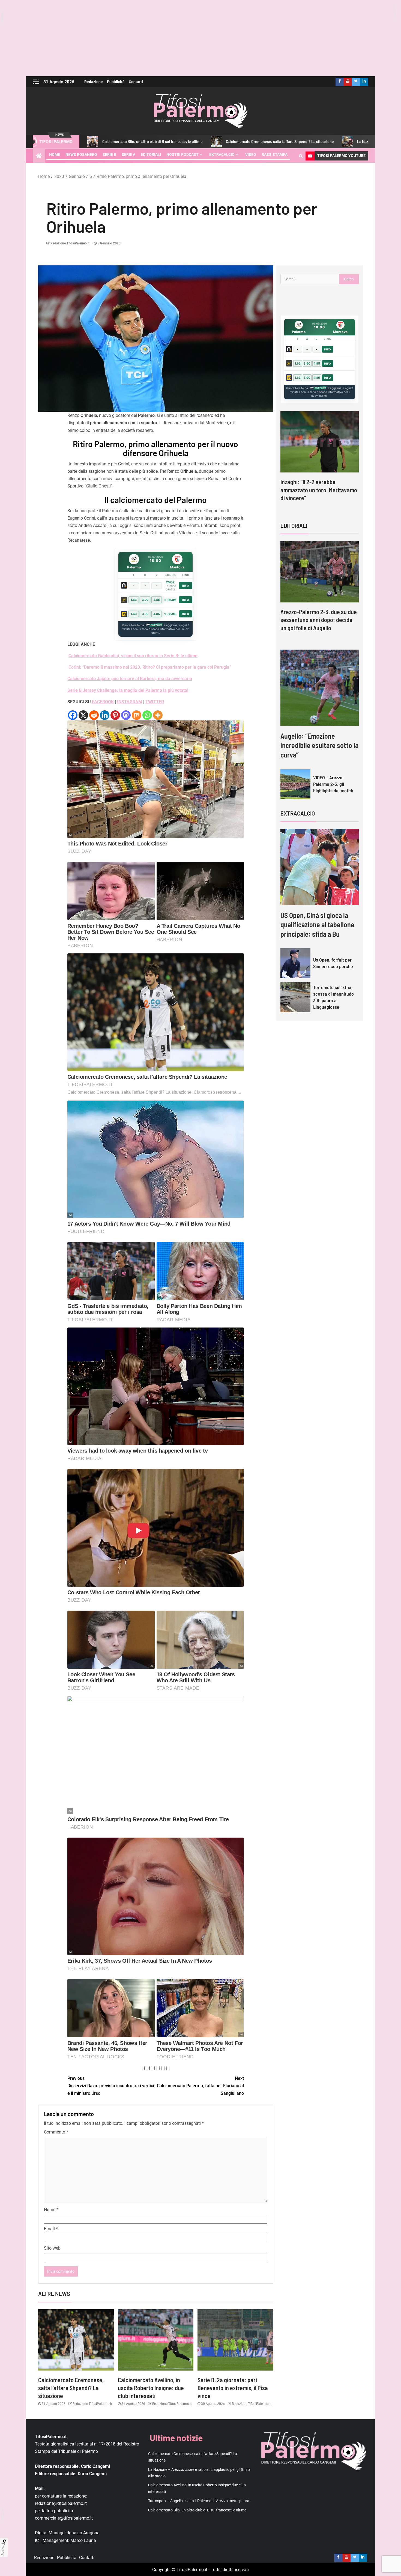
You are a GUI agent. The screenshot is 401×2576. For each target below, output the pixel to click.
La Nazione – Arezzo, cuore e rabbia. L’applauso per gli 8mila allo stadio (301, 142)
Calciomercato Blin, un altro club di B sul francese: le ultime (197, 2510)
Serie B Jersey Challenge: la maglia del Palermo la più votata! (128, 690)
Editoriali (151, 154)
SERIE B (109, 154)
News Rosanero (81, 154)
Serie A (128, 154)
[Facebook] (73, 715)
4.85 (157, 600)
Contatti (136, 82)
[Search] (301, 156)
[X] (83, 715)
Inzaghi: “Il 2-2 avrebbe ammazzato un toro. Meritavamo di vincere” (319, 490)
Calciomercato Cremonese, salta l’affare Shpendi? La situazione (164, 142)
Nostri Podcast (182, 154)
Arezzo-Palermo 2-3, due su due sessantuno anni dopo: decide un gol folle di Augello (319, 620)
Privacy (3, 2549)
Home (55, 154)
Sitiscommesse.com (318, 388)
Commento (56, 2132)
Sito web (52, 2248)
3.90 (145, 600)
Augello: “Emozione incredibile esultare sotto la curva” (319, 745)
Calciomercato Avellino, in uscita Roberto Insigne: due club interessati (151, 2388)
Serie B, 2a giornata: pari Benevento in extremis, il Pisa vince (233, 2388)
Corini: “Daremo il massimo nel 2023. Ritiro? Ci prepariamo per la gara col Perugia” (150, 667)
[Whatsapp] (147, 715)
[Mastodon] (126, 715)
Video (251, 154)
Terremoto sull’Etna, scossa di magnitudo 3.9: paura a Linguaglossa (333, 997)
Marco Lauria (83, 2540)
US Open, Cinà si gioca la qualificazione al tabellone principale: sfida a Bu (317, 925)
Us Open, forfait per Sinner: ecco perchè (333, 963)
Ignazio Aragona (84, 2533)
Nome (51, 2210)
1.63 (134, 600)
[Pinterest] (115, 715)
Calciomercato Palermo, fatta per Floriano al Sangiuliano (200, 2086)
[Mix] (137, 715)
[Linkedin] (105, 715)
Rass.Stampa (275, 154)
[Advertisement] (200, 38)
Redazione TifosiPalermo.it (70, 243)
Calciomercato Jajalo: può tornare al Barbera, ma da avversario (130, 679)
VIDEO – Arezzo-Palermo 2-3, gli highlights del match (333, 784)
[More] (158, 715)
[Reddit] (94, 715)
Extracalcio (222, 154)
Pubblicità (116, 82)
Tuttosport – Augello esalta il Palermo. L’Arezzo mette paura (199, 2501)
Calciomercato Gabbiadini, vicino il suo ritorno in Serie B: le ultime (133, 656)
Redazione (94, 82)
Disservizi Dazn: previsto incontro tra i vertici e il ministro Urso (111, 2086)
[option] (320, 461)
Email (51, 2229)
